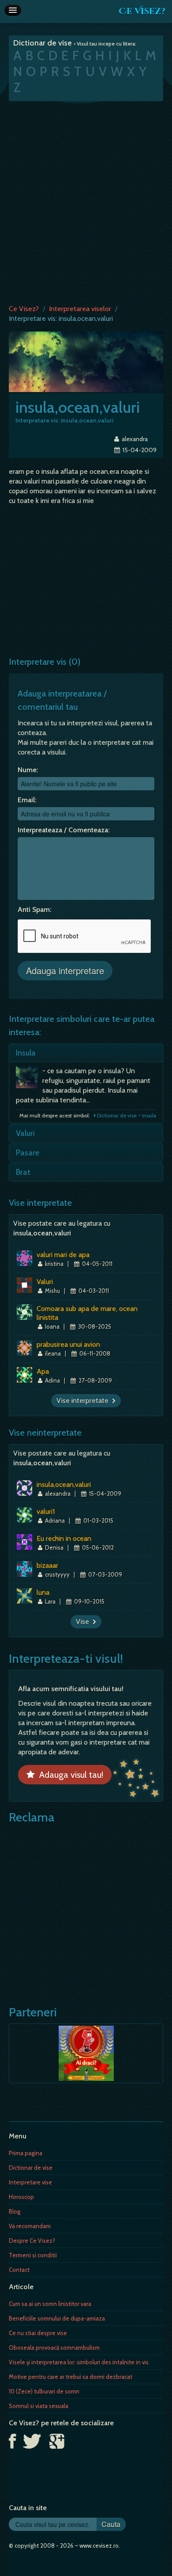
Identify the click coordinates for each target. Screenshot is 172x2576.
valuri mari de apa (63, 1255)
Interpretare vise (30, 2182)
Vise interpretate (84, 1400)
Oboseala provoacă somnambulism (54, 2347)
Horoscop (21, 2197)
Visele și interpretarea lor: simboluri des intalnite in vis (79, 2362)
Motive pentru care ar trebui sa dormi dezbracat (71, 2377)
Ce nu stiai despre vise (38, 2333)
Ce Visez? (142, 11)
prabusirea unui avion (68, 1344)
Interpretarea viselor (80, 309)
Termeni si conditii (33, 2255)
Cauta (111, 2524)
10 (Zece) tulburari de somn (44, 2391)
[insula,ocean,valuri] (86, 361)
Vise (84, 1621)
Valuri (25, 1133)
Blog (15, 2211)
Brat (23, 1172)
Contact (19, 2270)
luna (43, 1592)
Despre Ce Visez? (32, 2241)
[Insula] (29, 1079)
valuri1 (46, 1511)
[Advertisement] (86, 201)
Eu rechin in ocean (64, 1538)
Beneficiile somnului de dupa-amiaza (57, 2318)
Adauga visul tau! (69, 1775)
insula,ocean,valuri (64, 1484)
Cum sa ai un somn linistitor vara (50, 2304)
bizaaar (47, 1565)
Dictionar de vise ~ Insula (126, 1115)
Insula (26, 1053)
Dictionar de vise (31, 2168)
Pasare (28, 1153)
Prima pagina (26, 2153)
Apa (43, 1371)
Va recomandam (30, 2226)
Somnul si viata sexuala (39, 2406)
